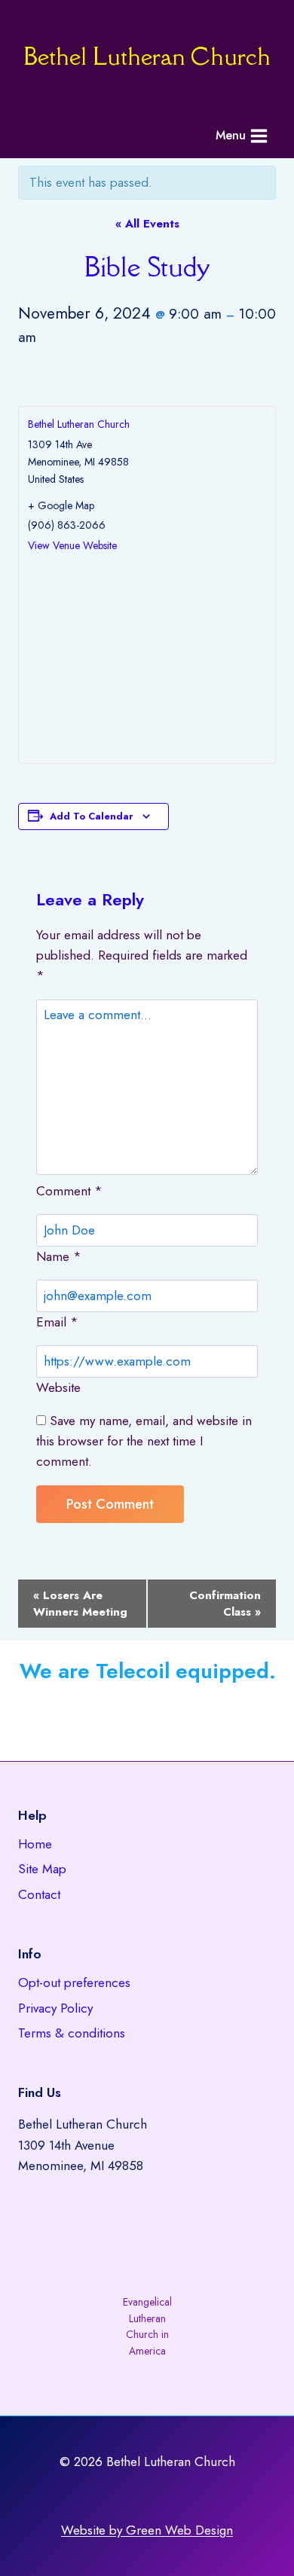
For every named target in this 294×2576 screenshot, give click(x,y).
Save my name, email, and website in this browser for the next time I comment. (144, 1441)
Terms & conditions (72, 2033)
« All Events (147, 224)
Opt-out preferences (74, 1982)
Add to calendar (92, 816)
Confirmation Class (225, 1604)
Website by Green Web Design (147, 2530)
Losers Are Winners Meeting (80, 1604)
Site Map (42, 1869)
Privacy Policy (55, 2008)
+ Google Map (61, 505)
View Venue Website (72, 545)
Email (57, 1322)
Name (59, 1256)
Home (35, 1844)
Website (58, 1387)
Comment (69, 1191)
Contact (39, 1894)
